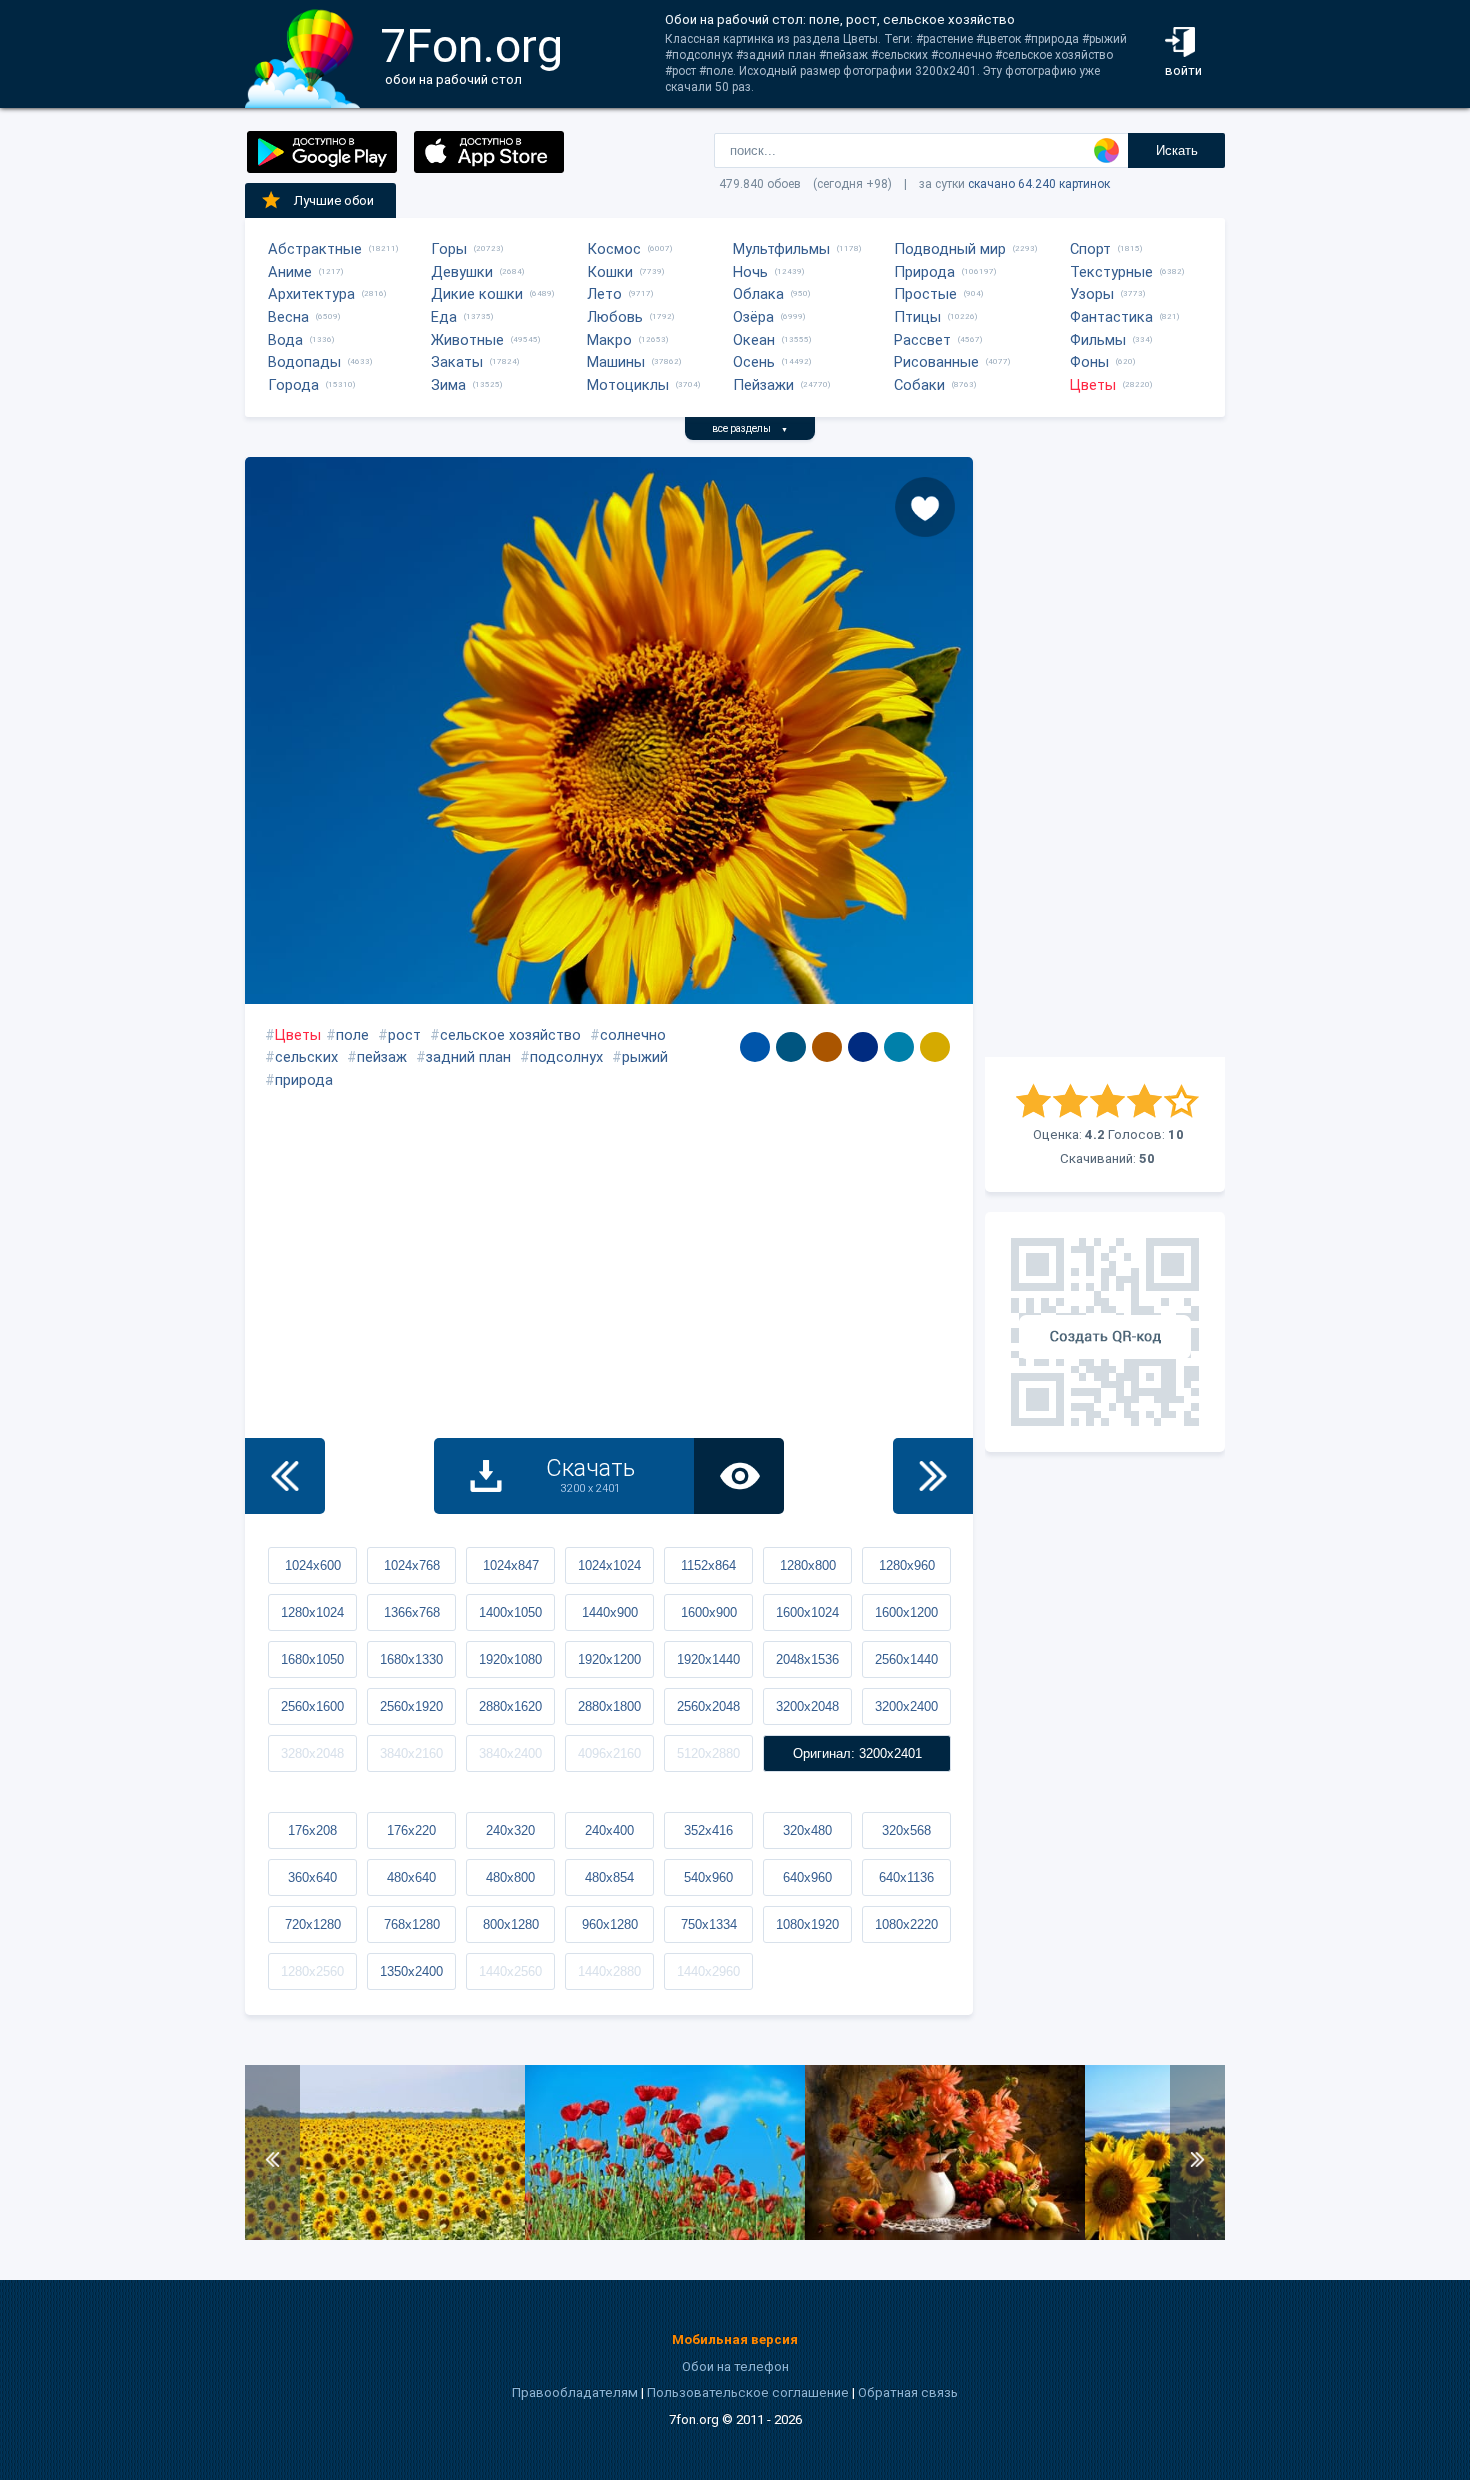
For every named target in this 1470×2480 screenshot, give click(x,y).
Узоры (1092, 294)
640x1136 (906, 1877)
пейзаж (382, 1057)
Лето (604, 294)
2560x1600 (312, 1706)
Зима (448, 385)
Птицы (917, 317)
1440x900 (610, 1612)
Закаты (457, 362)
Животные (467, 340)
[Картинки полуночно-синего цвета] (863, 1047)
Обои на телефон (735, 2366)
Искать (1177, 150)
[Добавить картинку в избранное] (925, 507)
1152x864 (708, 1565)
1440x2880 (609, 1971)
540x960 (708, 1877)
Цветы (1093, 385)
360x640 (312, 1877)
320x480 (807, 1830)
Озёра (753, 317)
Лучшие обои (334, 200)
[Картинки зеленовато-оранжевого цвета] (935, 1047)
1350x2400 (411, 1971)
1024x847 (511, 1565)
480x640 (411, 1877)
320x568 (906, 1830)
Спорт (1090, 249)
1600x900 (709, 1612)
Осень (754, 362)
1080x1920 (807, 1924)
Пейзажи (763, 385)
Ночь (750, 272)
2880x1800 (609, 1706)
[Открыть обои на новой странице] (739, 1476)
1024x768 (412, 1565)
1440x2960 (708, 1971)
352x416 (708, 1830)
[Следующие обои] (933, 1476)
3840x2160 (411, 1753)
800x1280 (511, 1924)
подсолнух (566, 1057)
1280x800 (808, 1565)
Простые (925, 294)
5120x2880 (708, 1753)
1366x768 (412, 1612)
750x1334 (709, 1924)
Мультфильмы (781, 249)
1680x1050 (312, 1659)
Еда (444, 317)
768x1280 (412, 1924)
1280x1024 (312, 1612)
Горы (449, 249)
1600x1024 (807, 1612)
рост (404, 1035)
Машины (616, 362)
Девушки (462, 272)
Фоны (1089, 362)
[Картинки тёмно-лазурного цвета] (755, 1047)
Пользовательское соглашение (748, 2392)
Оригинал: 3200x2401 (857, 1753)
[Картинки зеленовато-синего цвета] (899, 1047)
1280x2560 (312, 1971)
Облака (758, 294)
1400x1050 (510, 1612)
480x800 (510, 1877)
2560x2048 (708, 1706)
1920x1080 (510, 1659)
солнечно (633, 1035)
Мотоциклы (628, 385)
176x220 (411, 1830)
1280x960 (907, 1565)
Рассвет (922, 340)
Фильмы (1098, 340)
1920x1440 (708, 1659)
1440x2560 (510, 1971)
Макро (609, 340)
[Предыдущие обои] (285, 1476)
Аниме (290, 272)
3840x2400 (510, 1753)
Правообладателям (575, 2392)
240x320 (510, 1830)
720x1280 (313, 1924)
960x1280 (610, 1924)
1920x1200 (609, 1659)
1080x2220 (906, 1924)
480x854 (609, 1877)
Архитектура (311, 294)
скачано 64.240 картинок (1039, 184)
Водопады (304, 362)
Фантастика (1111, 317)
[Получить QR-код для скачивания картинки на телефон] (1105, 1332)
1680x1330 (411, 1659)
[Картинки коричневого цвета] (827, 1047)
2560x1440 (906, 1659)
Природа (924, 272)
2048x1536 (807, 1659)
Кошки (610, 272)
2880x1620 (510, 1706)
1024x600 (313, 1565)
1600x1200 (906, 1612)
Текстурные (1111, 272)
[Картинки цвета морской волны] (791, 1047)
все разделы (750, 428)
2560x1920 (411, 1706)
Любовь (615, 317)
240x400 (609, 1830)
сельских (306, 1057)
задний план (468, 1057)
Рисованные (936, 362)
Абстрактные (315, 249)
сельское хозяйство (510, 1035)
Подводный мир (950, 249)
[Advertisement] (1105, 757)
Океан (754, 340)
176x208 (312, 1830)
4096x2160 (609, 1753)
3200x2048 (807, 1706)
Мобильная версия (735, 2339)
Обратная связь (908, 2392)
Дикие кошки (477, 294)
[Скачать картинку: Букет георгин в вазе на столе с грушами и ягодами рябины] (945, 2235)
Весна (288, 317)
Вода (285, 340)
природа (304, 1080)
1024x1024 (609, 1565)
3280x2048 (312, 1753)
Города (293, 385)
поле (352, 1035)
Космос (614, 249)
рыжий (645, 1057)
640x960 (807, 1877)
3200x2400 (906, 1706)
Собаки (919, 385)
